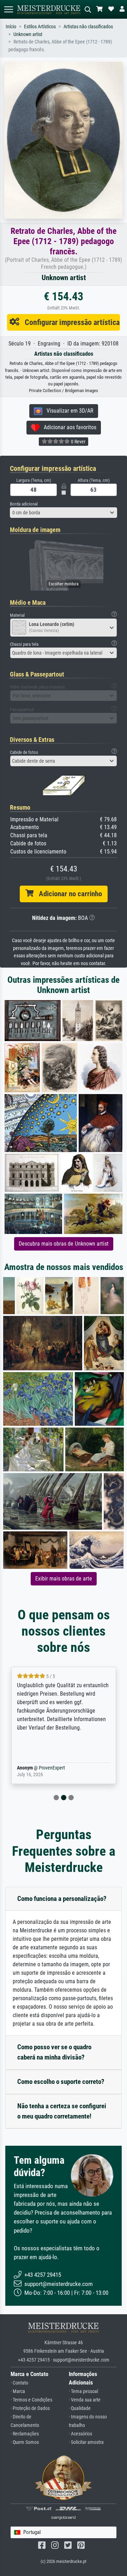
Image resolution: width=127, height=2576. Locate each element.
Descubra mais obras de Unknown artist (64, 1244)
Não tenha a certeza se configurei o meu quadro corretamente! (62, 2111)
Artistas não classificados (88, 27)
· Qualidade (80, 2408)
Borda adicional (24, 504)
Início (11, 27)
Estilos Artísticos (40, 27)
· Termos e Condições (31, 2400)
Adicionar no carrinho (68, 894)
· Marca (18, 2391)
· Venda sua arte (85, 2400)
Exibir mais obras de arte (64, 1579)
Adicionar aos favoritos (68, 427)
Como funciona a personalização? (62, 1899)
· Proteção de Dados (30, 2408)
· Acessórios (80, 2434)
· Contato (19, 2383)
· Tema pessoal (83, 2391)
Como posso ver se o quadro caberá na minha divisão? (54, 2052)
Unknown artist (28, 34)
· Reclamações (25, 2434)
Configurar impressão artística (69, 322)
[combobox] (64, 513)
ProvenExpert (42, 1768)
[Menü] (8, 9)
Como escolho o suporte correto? (61, 2082)
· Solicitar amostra (86, 2442)
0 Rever (78, 442)
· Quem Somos (25, 2442)
